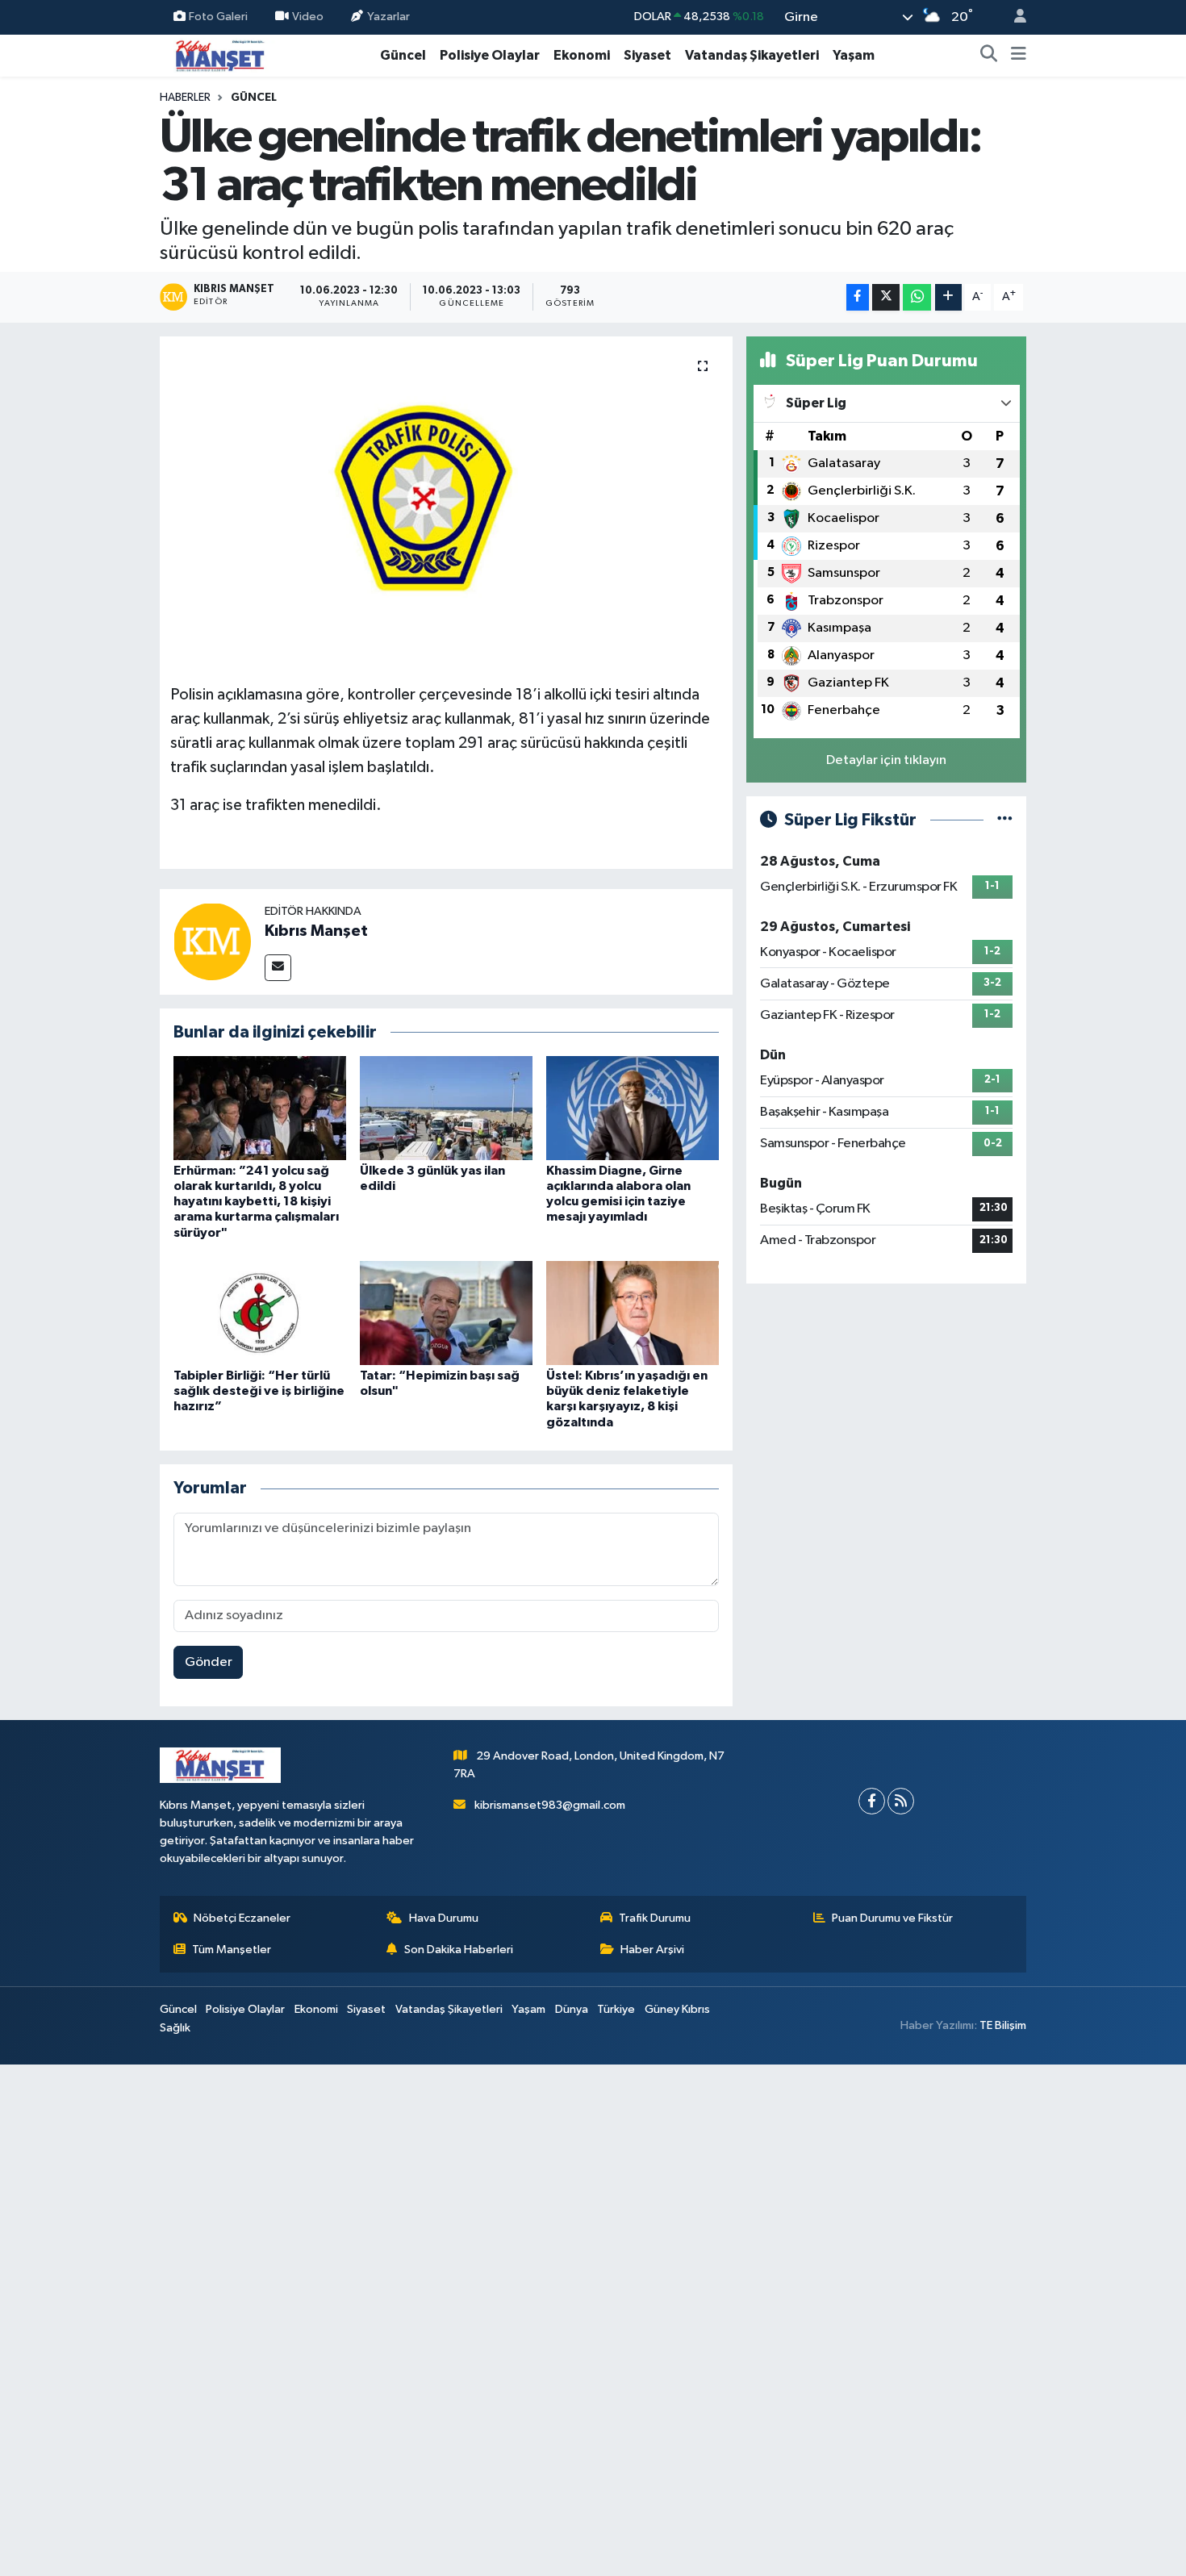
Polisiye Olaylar (490, 55)
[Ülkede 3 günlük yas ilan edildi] (446, 1107)
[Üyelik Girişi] (1013, 17)
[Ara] (989, 56)
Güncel (403, 55)
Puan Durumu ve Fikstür (892, 1918)
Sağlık (175, 2028)
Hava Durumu (444, 1918)
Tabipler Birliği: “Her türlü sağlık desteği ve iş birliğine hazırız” (259, 1391)
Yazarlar (388, 17)
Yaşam (854, 55)
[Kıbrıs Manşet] (212, 941)
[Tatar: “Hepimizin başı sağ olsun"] (446, 1313)
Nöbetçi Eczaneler (242, 1918)
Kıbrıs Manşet (316, 931)
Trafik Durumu (655, 1918)
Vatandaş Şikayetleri (752, 55)
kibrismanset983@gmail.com (550, 1805)
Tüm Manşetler (232, 1950)
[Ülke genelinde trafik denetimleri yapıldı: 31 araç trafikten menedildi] (447, 504)
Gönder (209, 1662)
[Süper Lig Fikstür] (1005, 820)
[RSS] (901, 1801)
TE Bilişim (1003, 2025)
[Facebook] (872, 1801)
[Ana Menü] (1019, 56)
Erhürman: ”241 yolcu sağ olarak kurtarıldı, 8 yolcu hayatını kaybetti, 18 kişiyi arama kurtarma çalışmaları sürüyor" (256, 1202)
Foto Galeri (218, 17)
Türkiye (616, 2009)
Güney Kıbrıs (677, 2009)
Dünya (572, 2009)
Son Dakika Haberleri (459, 1950)
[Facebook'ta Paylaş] (858, 297)
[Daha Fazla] (948, 297)
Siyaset (647, 55)
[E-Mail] (278, 968)
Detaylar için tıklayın (886, 760)
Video (308, 17)
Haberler (185, 98)
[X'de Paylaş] (886, 297)
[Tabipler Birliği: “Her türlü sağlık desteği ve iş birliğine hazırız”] (260, 1313)
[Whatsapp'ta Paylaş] (917, 297)
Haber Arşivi (652, 1950)
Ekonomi (582, 55)
